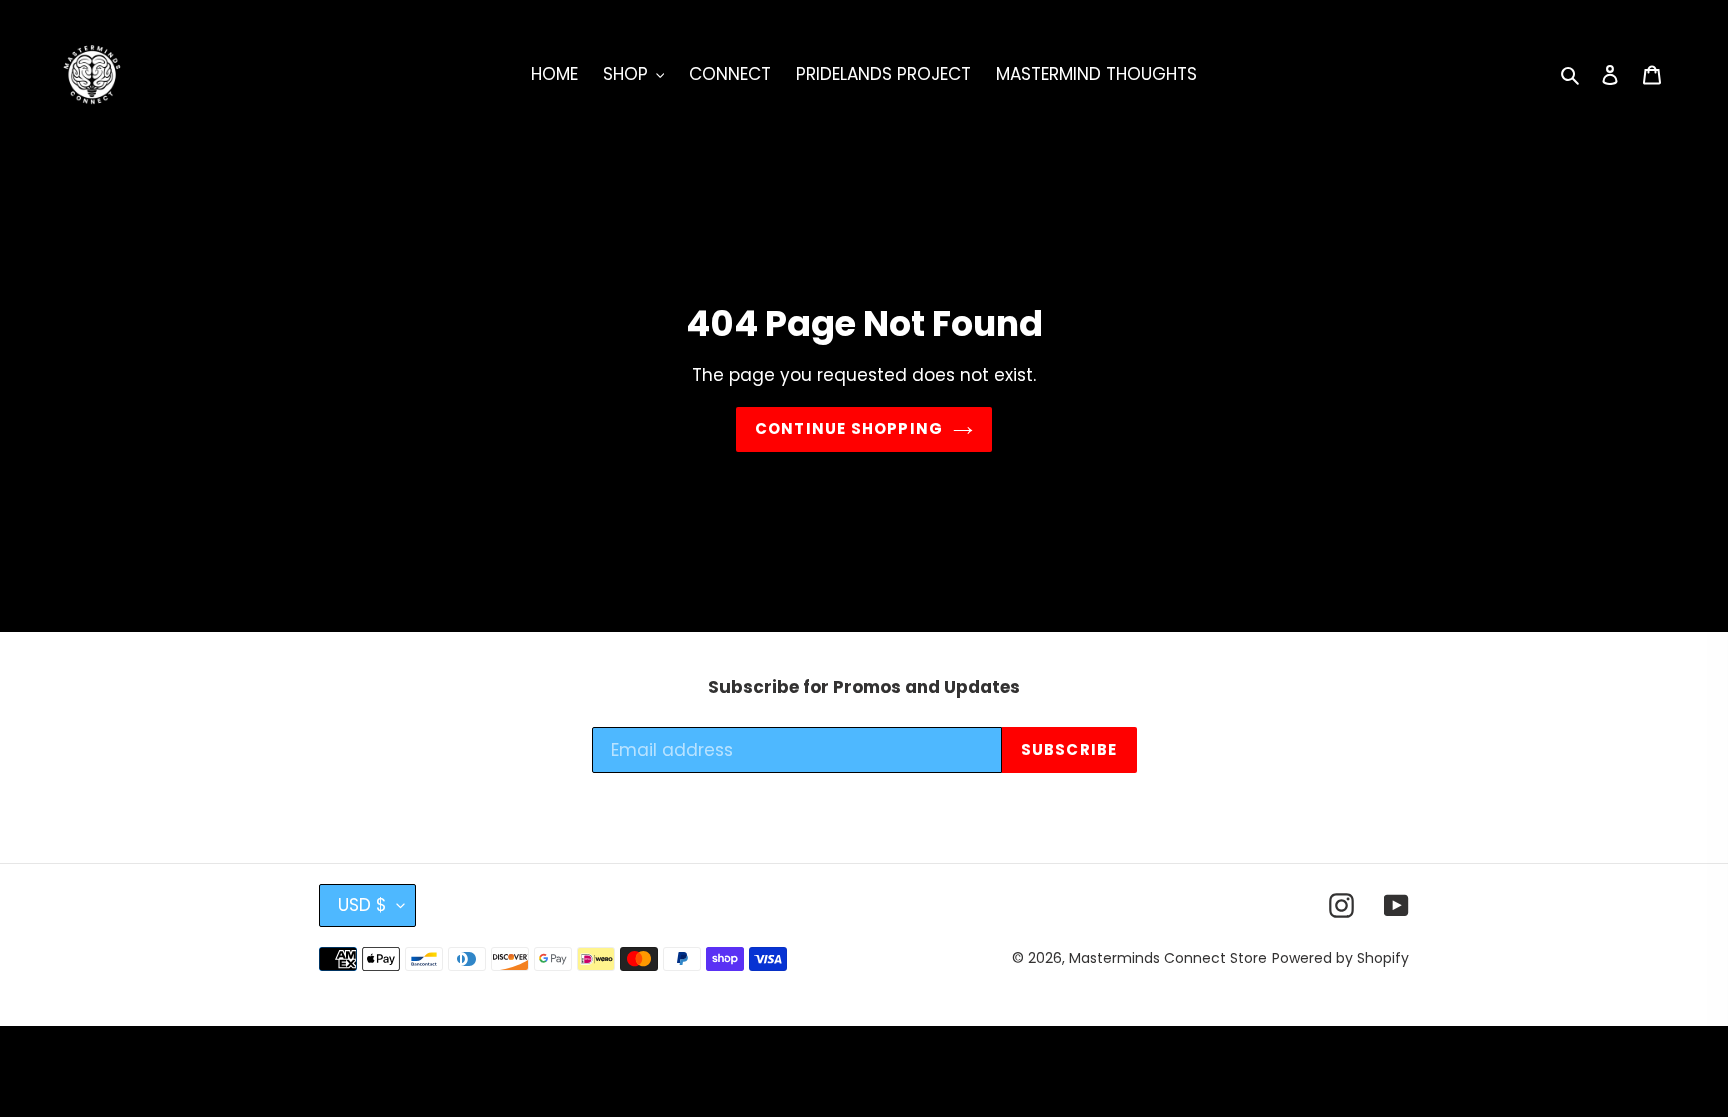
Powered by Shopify (1340, 958)
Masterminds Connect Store (1168, 958)
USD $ (362, 905)
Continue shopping (849, 428)
